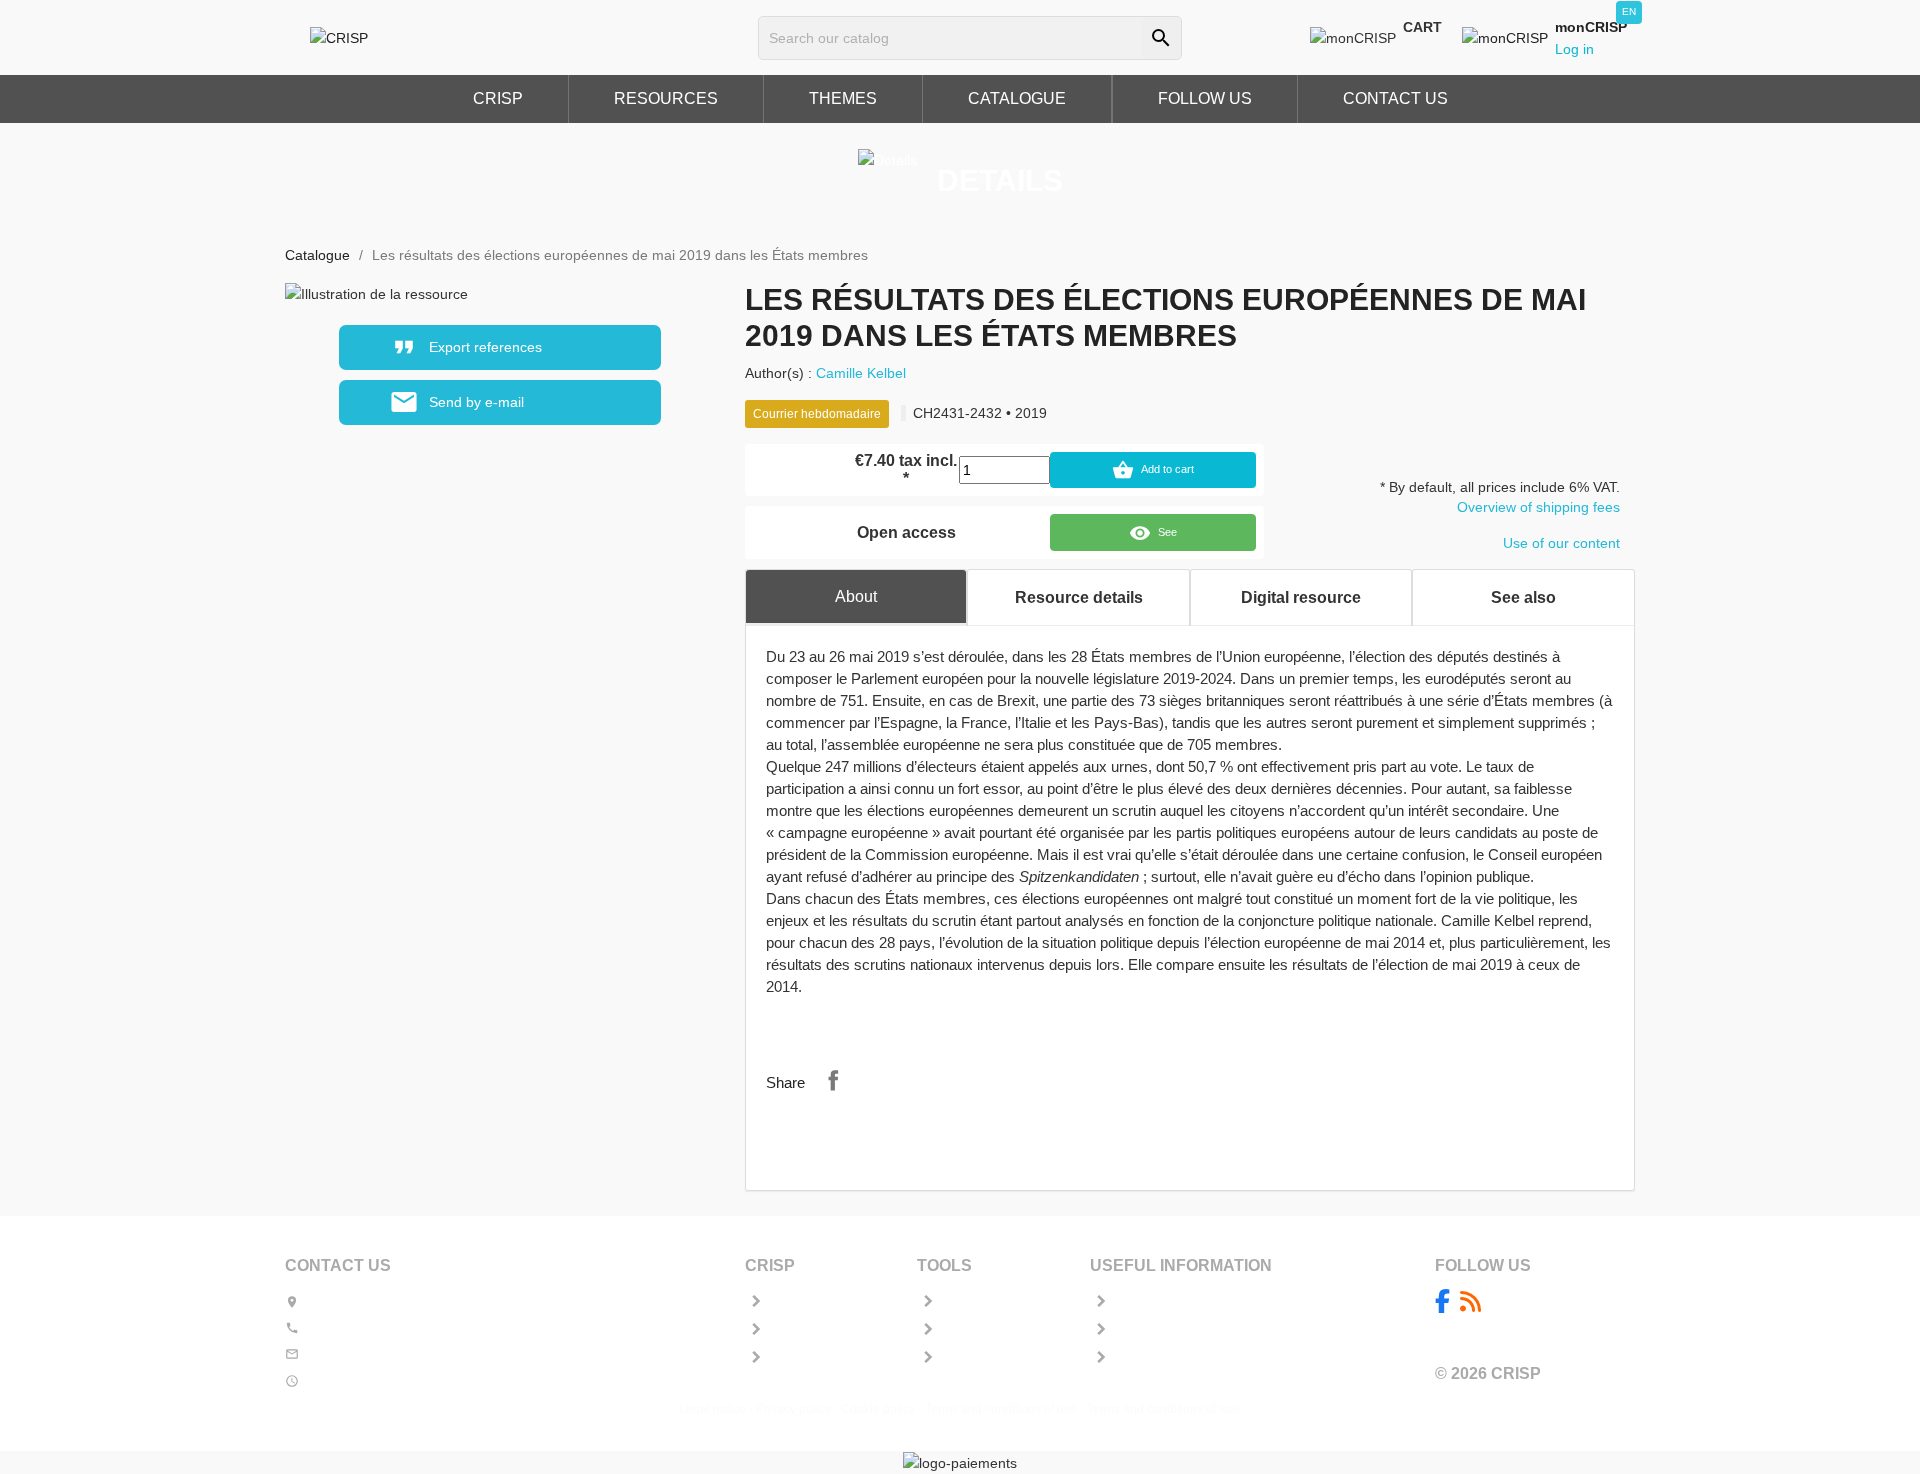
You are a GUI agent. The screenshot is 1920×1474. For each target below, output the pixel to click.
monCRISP (971, 1302)
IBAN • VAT (1143, 1358)
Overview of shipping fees (1538, 507)
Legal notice (712, 1409)
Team (783, 1330)
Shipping (1138, 1302)
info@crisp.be (347, 1354)
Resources (798, 1358)
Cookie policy (878, 1409)
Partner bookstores (1165, 1330)
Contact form (429, 1354)
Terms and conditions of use (1001, 1409)
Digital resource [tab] (1301, 597)
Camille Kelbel (861, 373)
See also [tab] (1523, 597)
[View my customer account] (1508, 37)
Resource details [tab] (1079, 597)
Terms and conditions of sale (1164, 1409)
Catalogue (969, 1358)
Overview (794, 1302)
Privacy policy (793, 1409)
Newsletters (972, 1330)
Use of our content (1561, 543)
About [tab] (856, 596)
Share (833, 1080)
